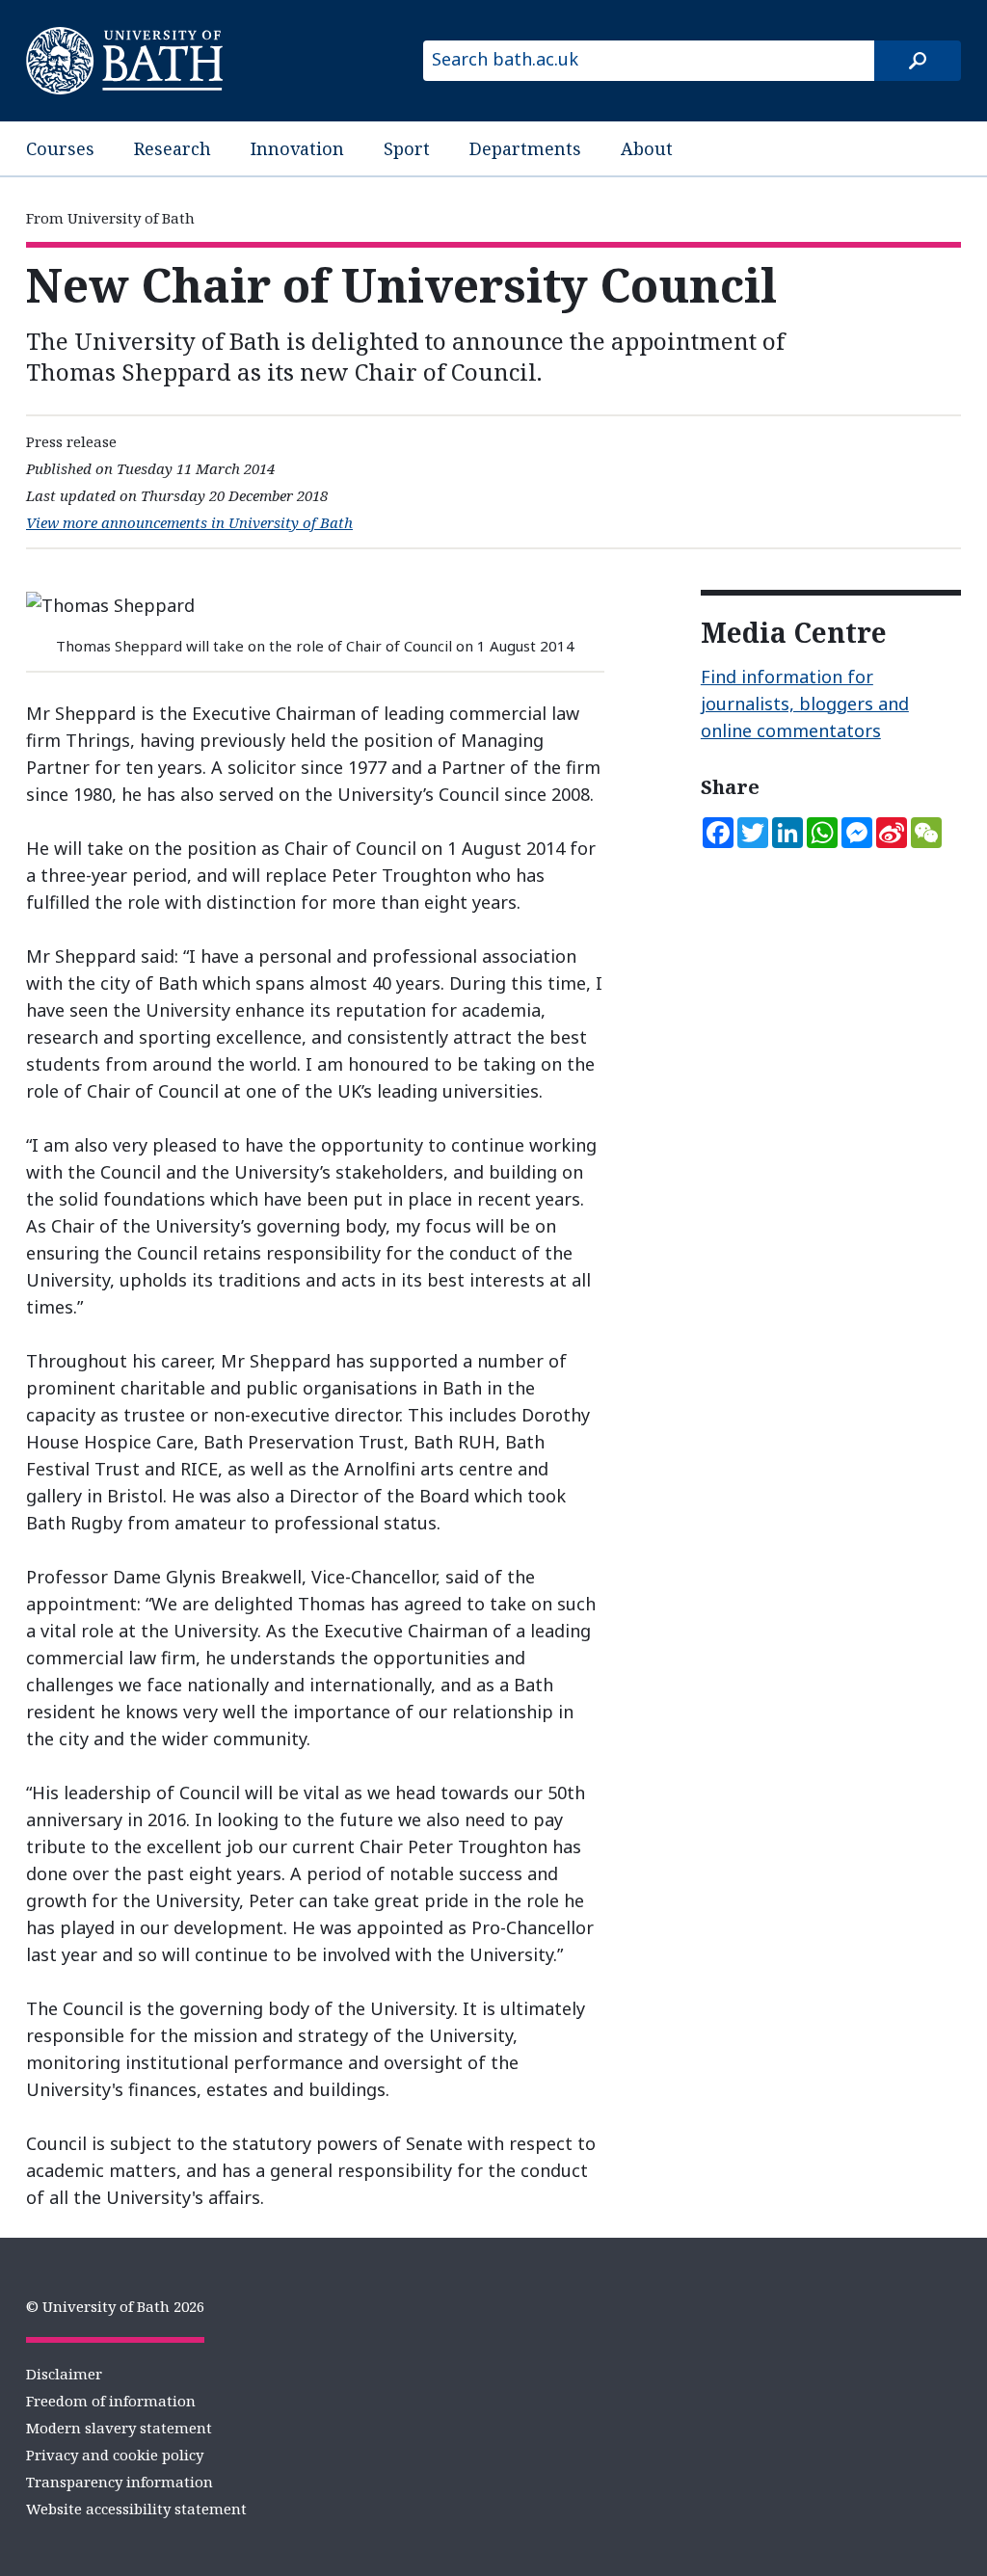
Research (173, 148)
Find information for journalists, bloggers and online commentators (805, 704)
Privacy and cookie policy (115, 2455)
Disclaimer (64, 2374)
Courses (60, 148)
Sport (407, 148)
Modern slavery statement (119, 2428)
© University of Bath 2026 (115, 2306)
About (647, 148)
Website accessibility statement (136, 2509)
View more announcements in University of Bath (189, 522)
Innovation (297, 148)
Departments (525, 148)
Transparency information (120, 2482)
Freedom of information (111, 2401)
